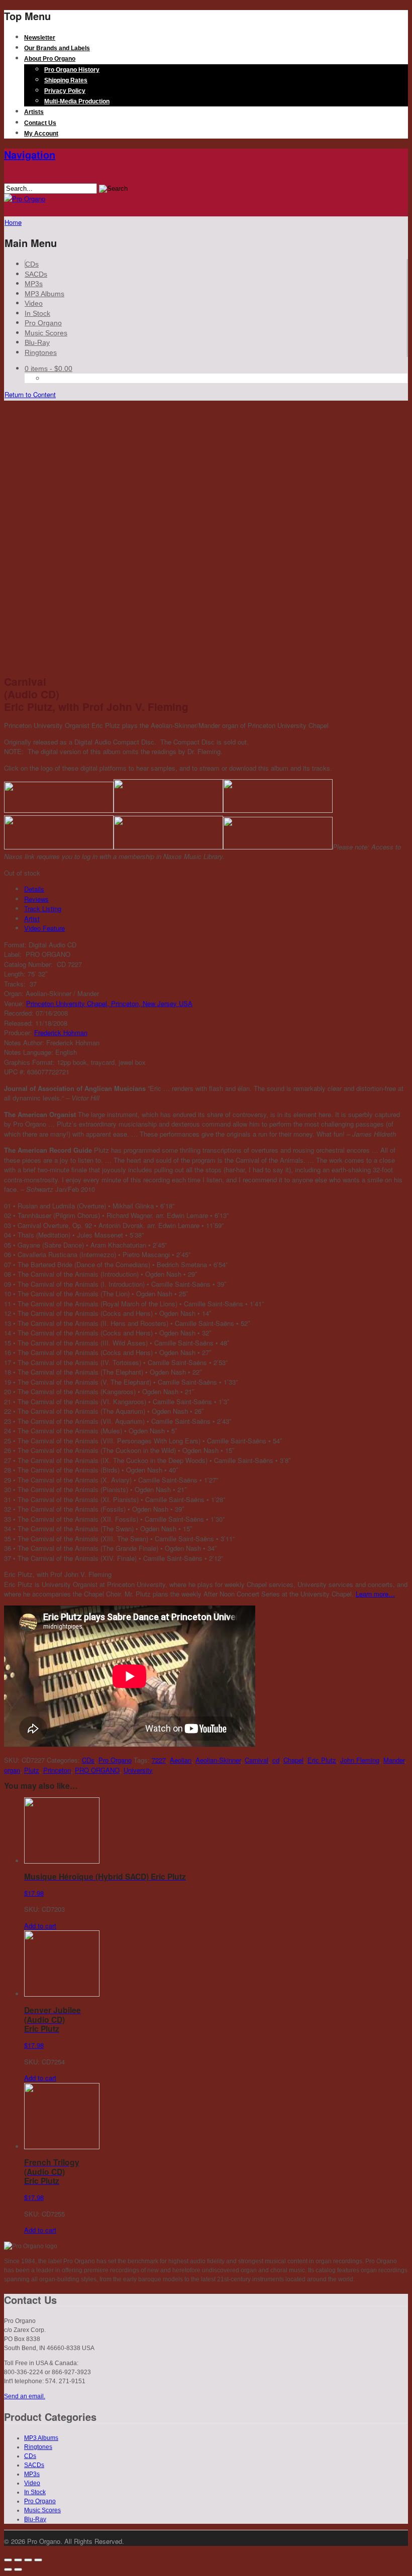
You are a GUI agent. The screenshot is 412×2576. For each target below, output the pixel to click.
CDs (32, 264)
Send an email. (25, 2396)
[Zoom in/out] (38, 2560)
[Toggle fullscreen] (28, 2560)
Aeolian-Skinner (218, 1760)
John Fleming (360, 1760)
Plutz (32, 1770)
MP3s (34, 284)
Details (34, 889)
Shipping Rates (66, 80)
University (138, 1770)
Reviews (36, 899)
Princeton (57, 1770)
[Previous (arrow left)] (8, 2569)
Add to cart (40, 1926)
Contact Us (40, 123)
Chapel (293, 1760)
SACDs (36, 274)
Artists (34, 112)
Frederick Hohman (61, 1032)
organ (12, 1770)
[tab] (216, 889)
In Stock (37, 313)
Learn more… (375, 1594)
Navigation (30, 154)
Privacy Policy (65, 91)
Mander (394, 1760)
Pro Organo (43, 323)
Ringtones (41, 352)
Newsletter (40, 38)
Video (34, 303)
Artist (32, 918)
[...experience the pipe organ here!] (25, 199)
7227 (159, 1760)
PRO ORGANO (97, 1770)
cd (276, 1760)
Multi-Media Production (77, 101)
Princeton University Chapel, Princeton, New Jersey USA (109, 1003)
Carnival (256, 1760)
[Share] (18, 2560)
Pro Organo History (72, 70)
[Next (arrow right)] (18, 2569)
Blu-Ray (37, 342)
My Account (41, 134)
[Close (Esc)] (8, 2560)
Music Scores (46, 333)
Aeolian (181, 1760)
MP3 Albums (44, 294)
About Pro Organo (50, 59)
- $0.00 (48, 369)
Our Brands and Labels (57, 48)
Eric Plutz (322, 1760)
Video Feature (44, 928)
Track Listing (43, 908)
